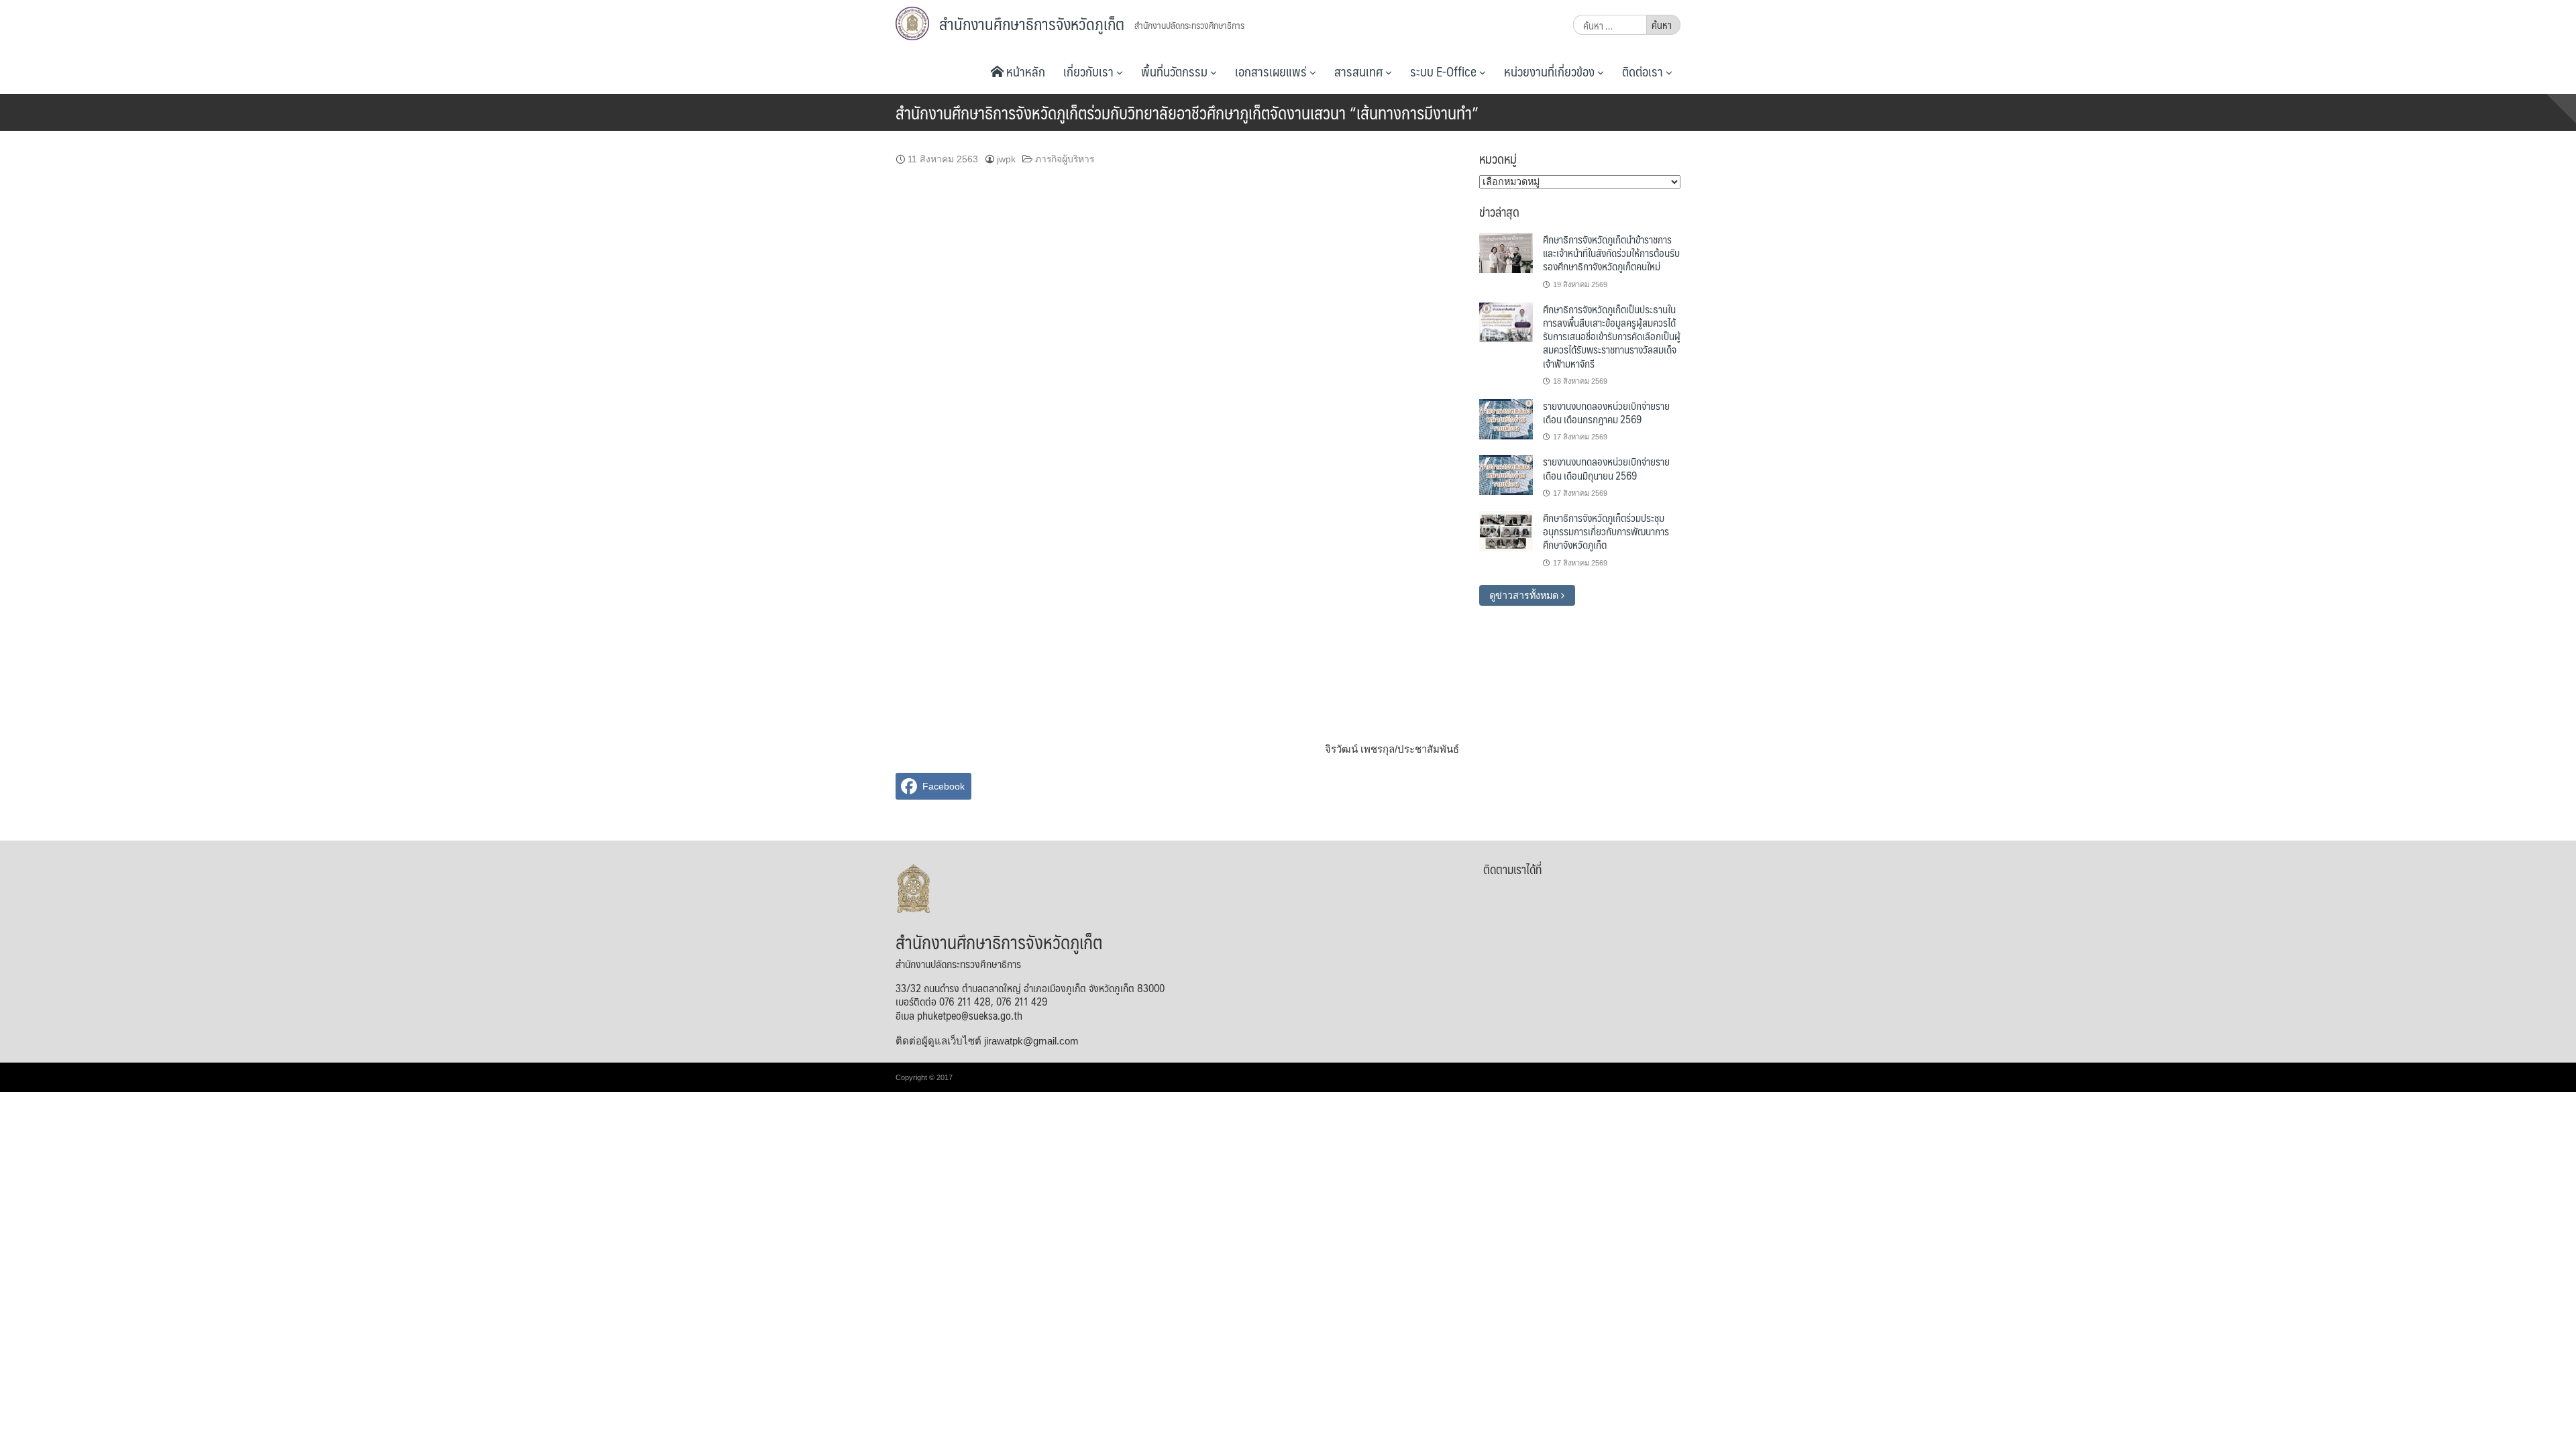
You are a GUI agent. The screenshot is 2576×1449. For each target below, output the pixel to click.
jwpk (1006, 159)
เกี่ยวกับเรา (1090, 71)
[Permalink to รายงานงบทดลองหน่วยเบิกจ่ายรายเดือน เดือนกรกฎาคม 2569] (1506, 419)
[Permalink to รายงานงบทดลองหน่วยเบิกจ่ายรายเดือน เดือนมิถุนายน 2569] (1506, 474)
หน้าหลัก (1024, 71)
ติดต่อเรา (1644, 71)
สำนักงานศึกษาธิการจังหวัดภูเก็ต (1032, 23)
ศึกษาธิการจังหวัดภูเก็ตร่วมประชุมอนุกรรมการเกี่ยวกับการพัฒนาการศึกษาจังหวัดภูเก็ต (1606, 531)
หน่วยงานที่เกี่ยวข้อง (1551, 71)
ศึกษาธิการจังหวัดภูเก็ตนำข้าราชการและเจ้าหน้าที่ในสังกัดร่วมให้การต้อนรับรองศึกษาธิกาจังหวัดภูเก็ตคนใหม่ (1611, 253)
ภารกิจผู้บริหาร (1065, 159)
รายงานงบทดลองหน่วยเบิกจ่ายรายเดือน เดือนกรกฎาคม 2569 (1606, 412)
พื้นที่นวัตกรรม (1176, 71)
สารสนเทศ (1360, 71)
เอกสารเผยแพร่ (1272, 71)
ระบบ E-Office (1445, 71)
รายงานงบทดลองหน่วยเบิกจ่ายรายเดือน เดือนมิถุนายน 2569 (1606, 468)
